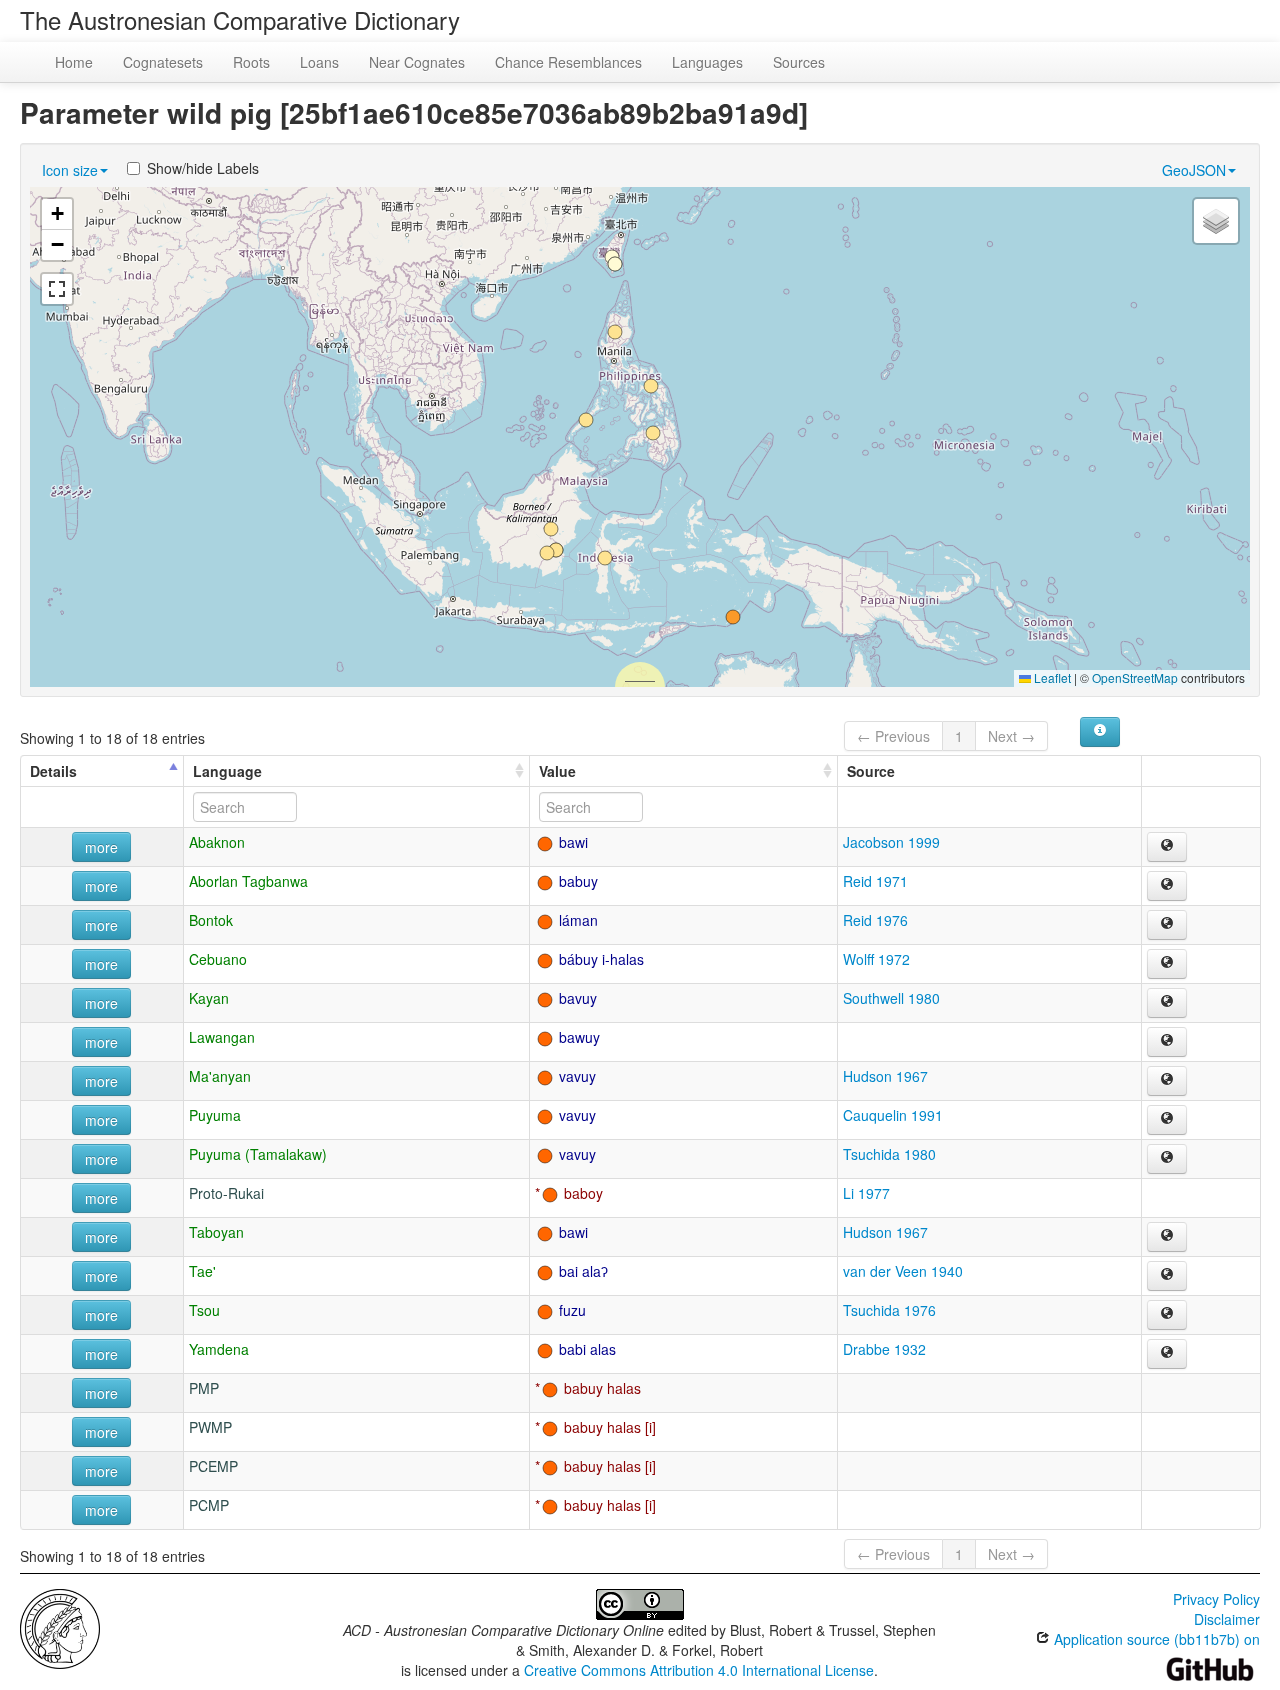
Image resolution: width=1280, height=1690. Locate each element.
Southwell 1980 (891, 998)
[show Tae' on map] (1167, 1276)
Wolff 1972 (876, 959)
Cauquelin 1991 (893, 1115)
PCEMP (213, 1466)
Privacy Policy (1216, 1599)
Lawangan (222, 1037)
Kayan (209, 998)
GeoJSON (1194, 170)
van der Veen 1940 (903, 1271)
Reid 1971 (875, 881)
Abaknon (217, 842)
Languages (707, 62)
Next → (1011, 736)
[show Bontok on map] (1167, 925)
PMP (204, 1388)
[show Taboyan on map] (1167, 1237)
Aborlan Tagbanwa (248, 881)
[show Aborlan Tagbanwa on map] (1167, 886)
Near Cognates (417, 62)
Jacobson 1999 (891, 842)
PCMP (209, 1505)
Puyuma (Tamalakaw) (258, 1154)
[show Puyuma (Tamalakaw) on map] (1167, 1159)
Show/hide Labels (203, 168)
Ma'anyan (220, 1076)
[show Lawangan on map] (1167, 1042)
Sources (799, 62)
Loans (319, 62)
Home (74, 62)
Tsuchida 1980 (889, 1154)
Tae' (202, 1271)
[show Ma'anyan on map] (1167, 1081)
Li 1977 (866, 1193)
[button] (651, 386)
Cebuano (218, 959)
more (101, 847)
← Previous (893, 736)
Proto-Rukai (226, 1193)
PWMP (210, 1427)
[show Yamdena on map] (1167, 1354)
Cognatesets (163, 62)
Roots (251, 62)
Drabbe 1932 (884, 1349)
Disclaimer (1227, 1619)
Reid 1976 (875, 920)
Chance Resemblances (568, 62)
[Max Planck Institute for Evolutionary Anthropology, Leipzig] (60, 1627)
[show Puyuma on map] (1167, 1120)
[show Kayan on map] (1167, 1003)
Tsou (204, 1310)
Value (557, 771)
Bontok (211, 920)
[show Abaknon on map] (1167, 847)
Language (227, 771)
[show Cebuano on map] (1167, 964)
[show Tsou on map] (1167, 1315)
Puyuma (215, 1115)
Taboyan (216, 1232)
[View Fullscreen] (57, 289)
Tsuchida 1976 (889, 1310)
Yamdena (219, 1349)
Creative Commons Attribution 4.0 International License (699, 1670)
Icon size (70, 170)
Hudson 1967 (885, 1076)
